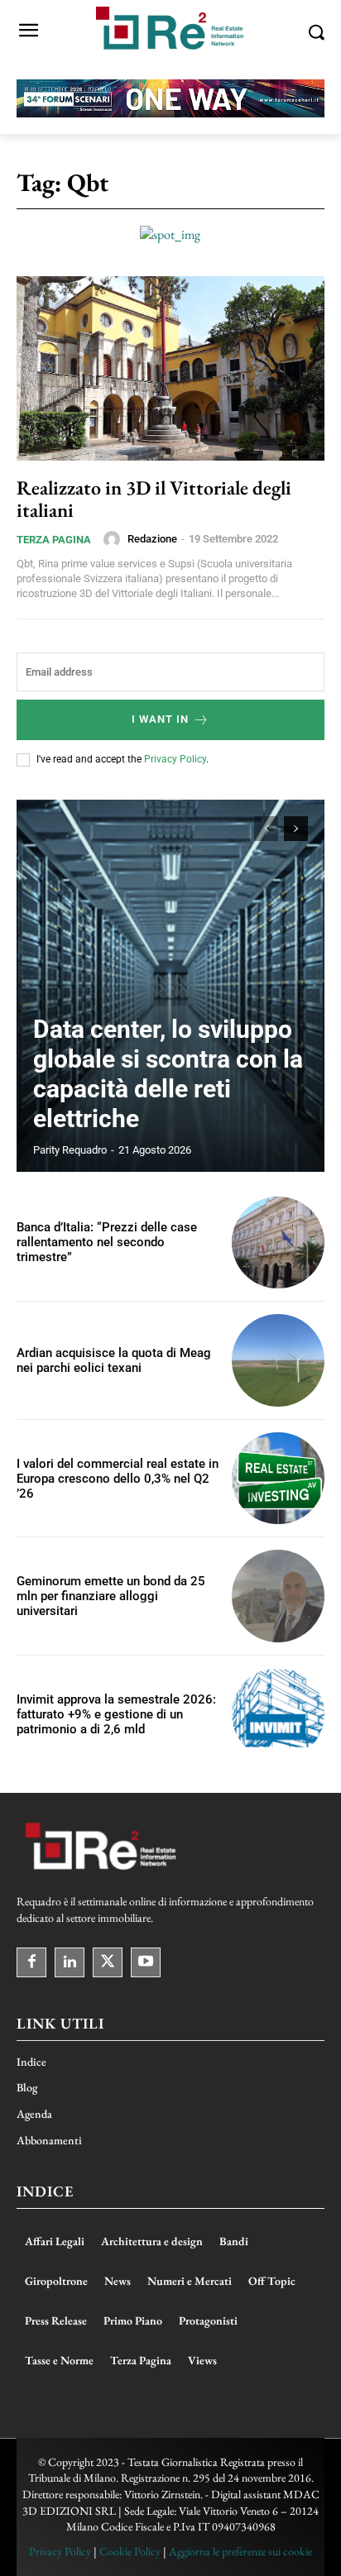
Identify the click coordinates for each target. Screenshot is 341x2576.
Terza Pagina (54, 540)
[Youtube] (146, 1962)
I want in (160, 719)
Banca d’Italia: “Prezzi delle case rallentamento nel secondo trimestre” (107, 1242)
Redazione (152, 539)
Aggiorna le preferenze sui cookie (240, 2551)
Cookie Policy (130, 2551)
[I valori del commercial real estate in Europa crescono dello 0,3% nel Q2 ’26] (278, 1479)
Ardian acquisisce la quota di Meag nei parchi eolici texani (114, 1360)
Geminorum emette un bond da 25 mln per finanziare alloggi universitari (111, 1596)
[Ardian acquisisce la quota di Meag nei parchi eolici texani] (278, 1360)
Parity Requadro (70, 1150)
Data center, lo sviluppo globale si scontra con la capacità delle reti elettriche (168, 1074)
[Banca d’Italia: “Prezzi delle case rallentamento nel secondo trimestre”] (278, 1243)
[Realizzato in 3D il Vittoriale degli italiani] (170, 368)
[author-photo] (114, 539)
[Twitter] (108, 1962)
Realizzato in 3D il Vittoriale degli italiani (154, 498)
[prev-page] (266, 829)
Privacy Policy (175, 759)
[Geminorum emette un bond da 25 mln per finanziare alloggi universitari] (278, 1596)
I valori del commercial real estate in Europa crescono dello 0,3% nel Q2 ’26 (118, 1479)
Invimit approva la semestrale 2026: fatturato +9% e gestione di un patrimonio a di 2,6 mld (116, 1714)
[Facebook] (31, 1962)
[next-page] (296, 829)
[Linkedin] (70, 1962)
